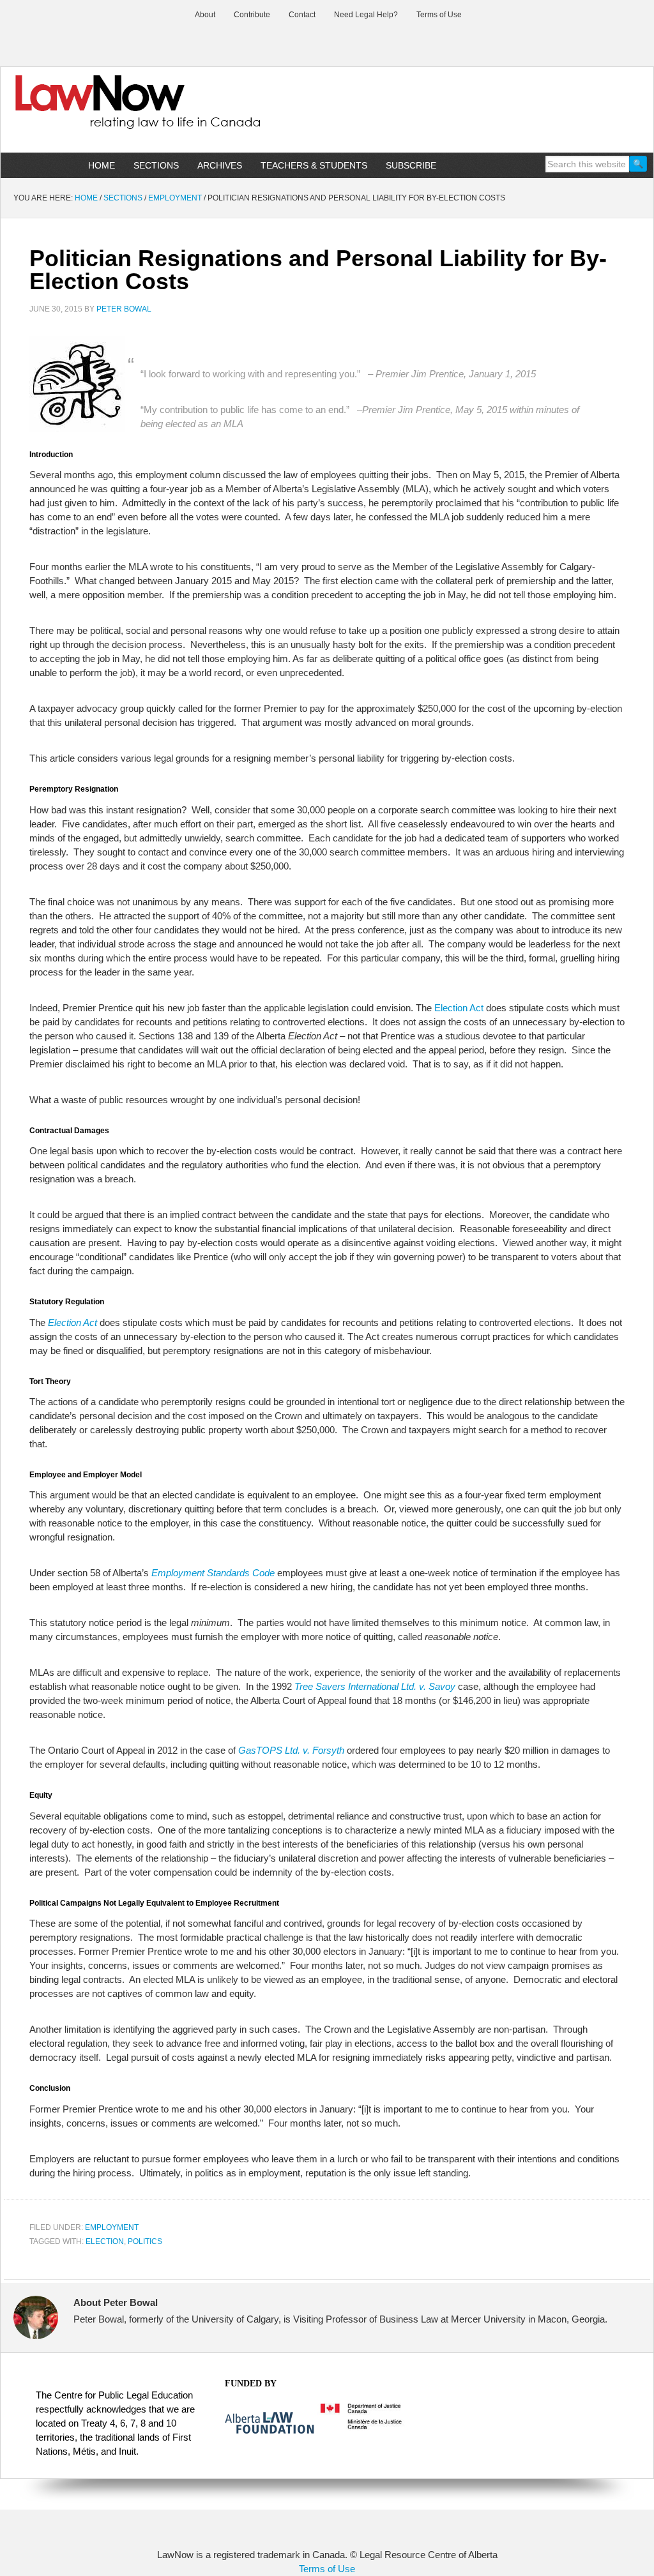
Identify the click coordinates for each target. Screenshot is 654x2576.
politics (145, 2241)
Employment (112, 2227)
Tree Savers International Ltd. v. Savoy (375, 1686)
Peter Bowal (124, 309)
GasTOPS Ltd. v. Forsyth (291, 1750)
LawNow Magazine (109, 111)
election (105, 2241)
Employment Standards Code (213, 1573)
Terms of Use (327, 2569)
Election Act (459, 1008)
